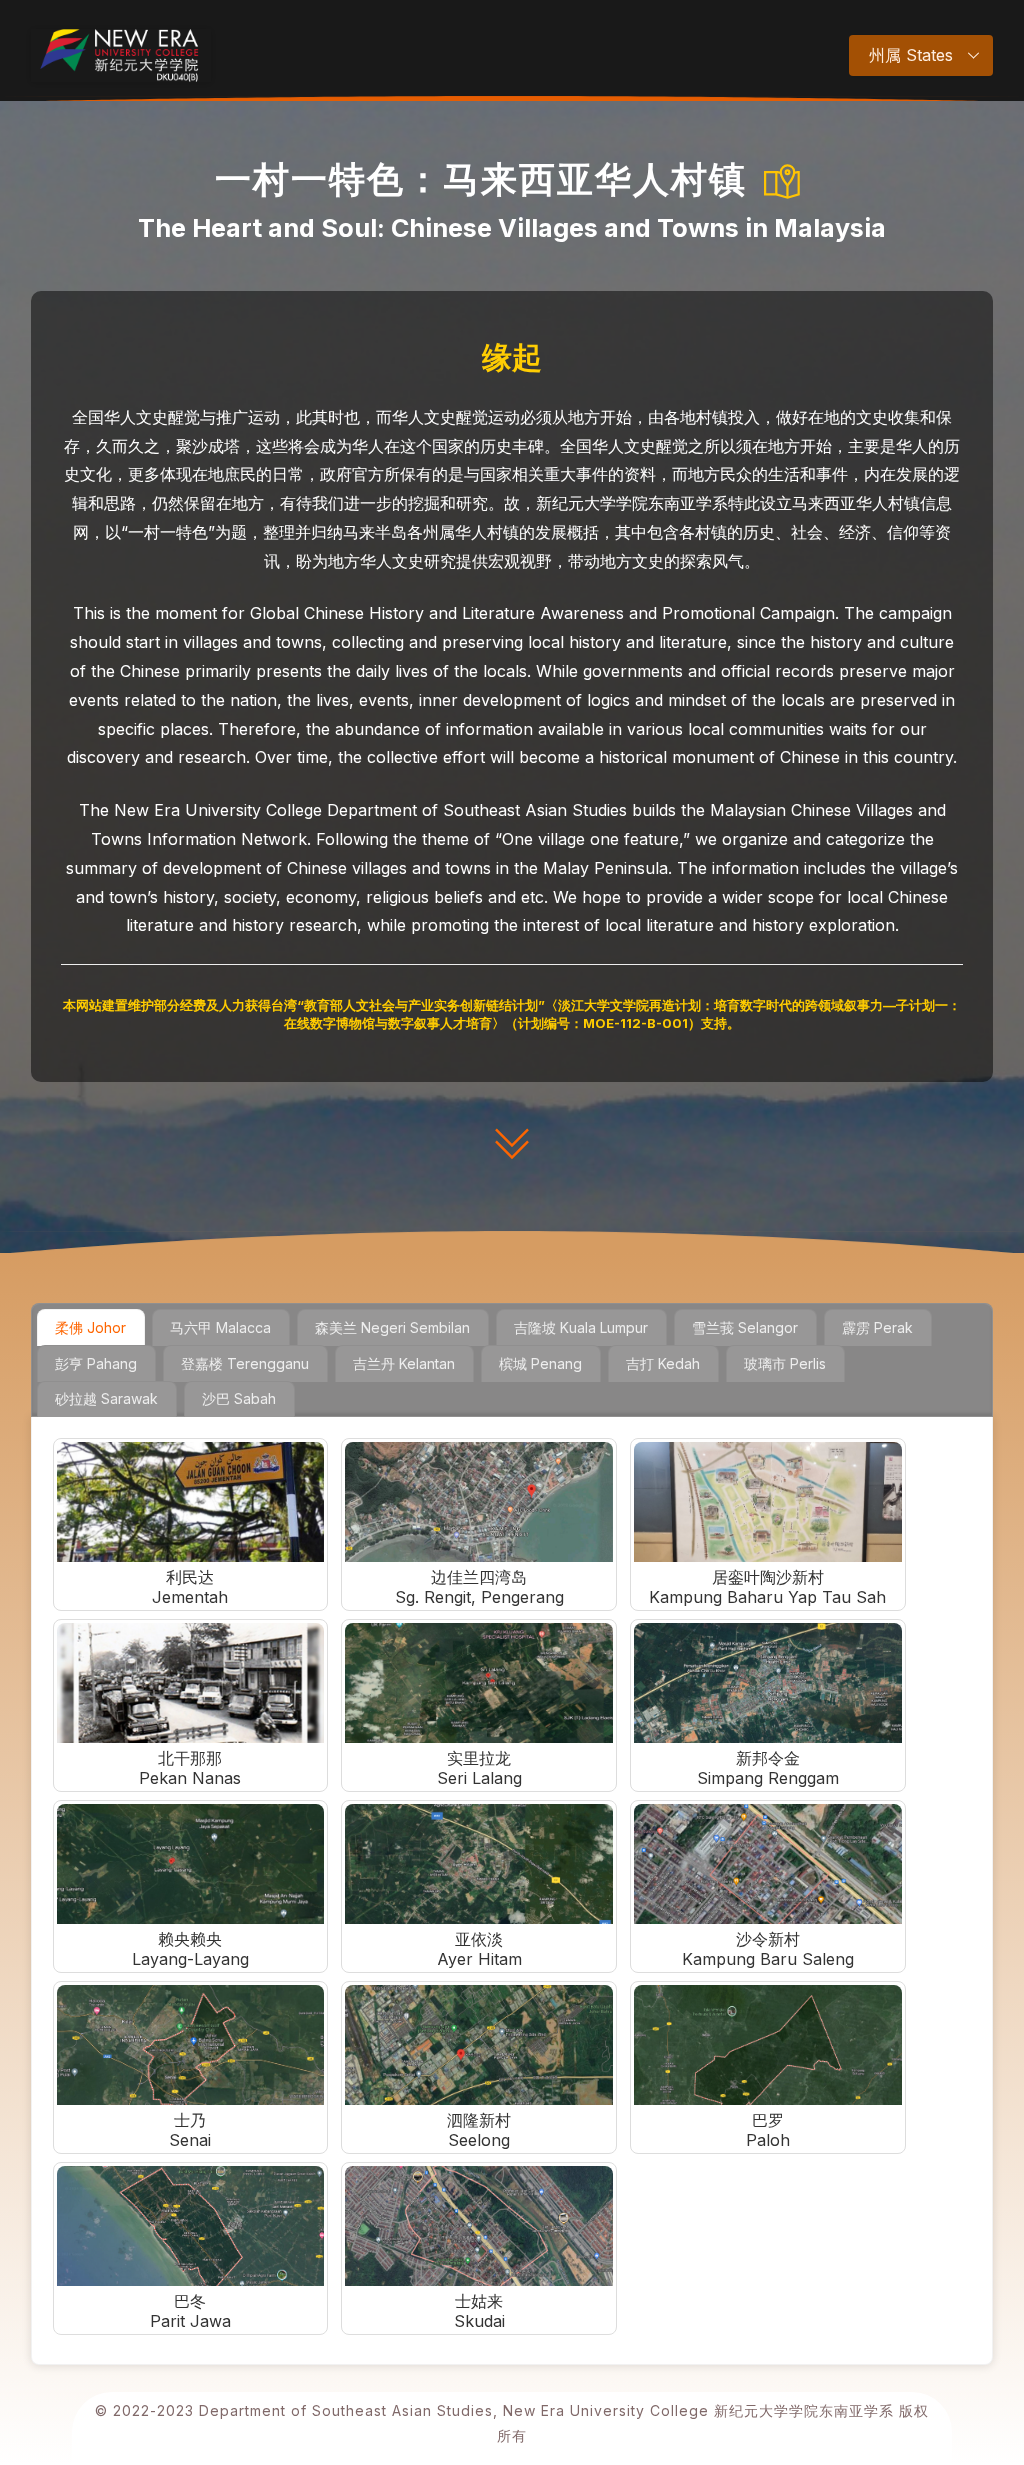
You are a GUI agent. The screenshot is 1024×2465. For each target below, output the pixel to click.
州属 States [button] (911, 55)
